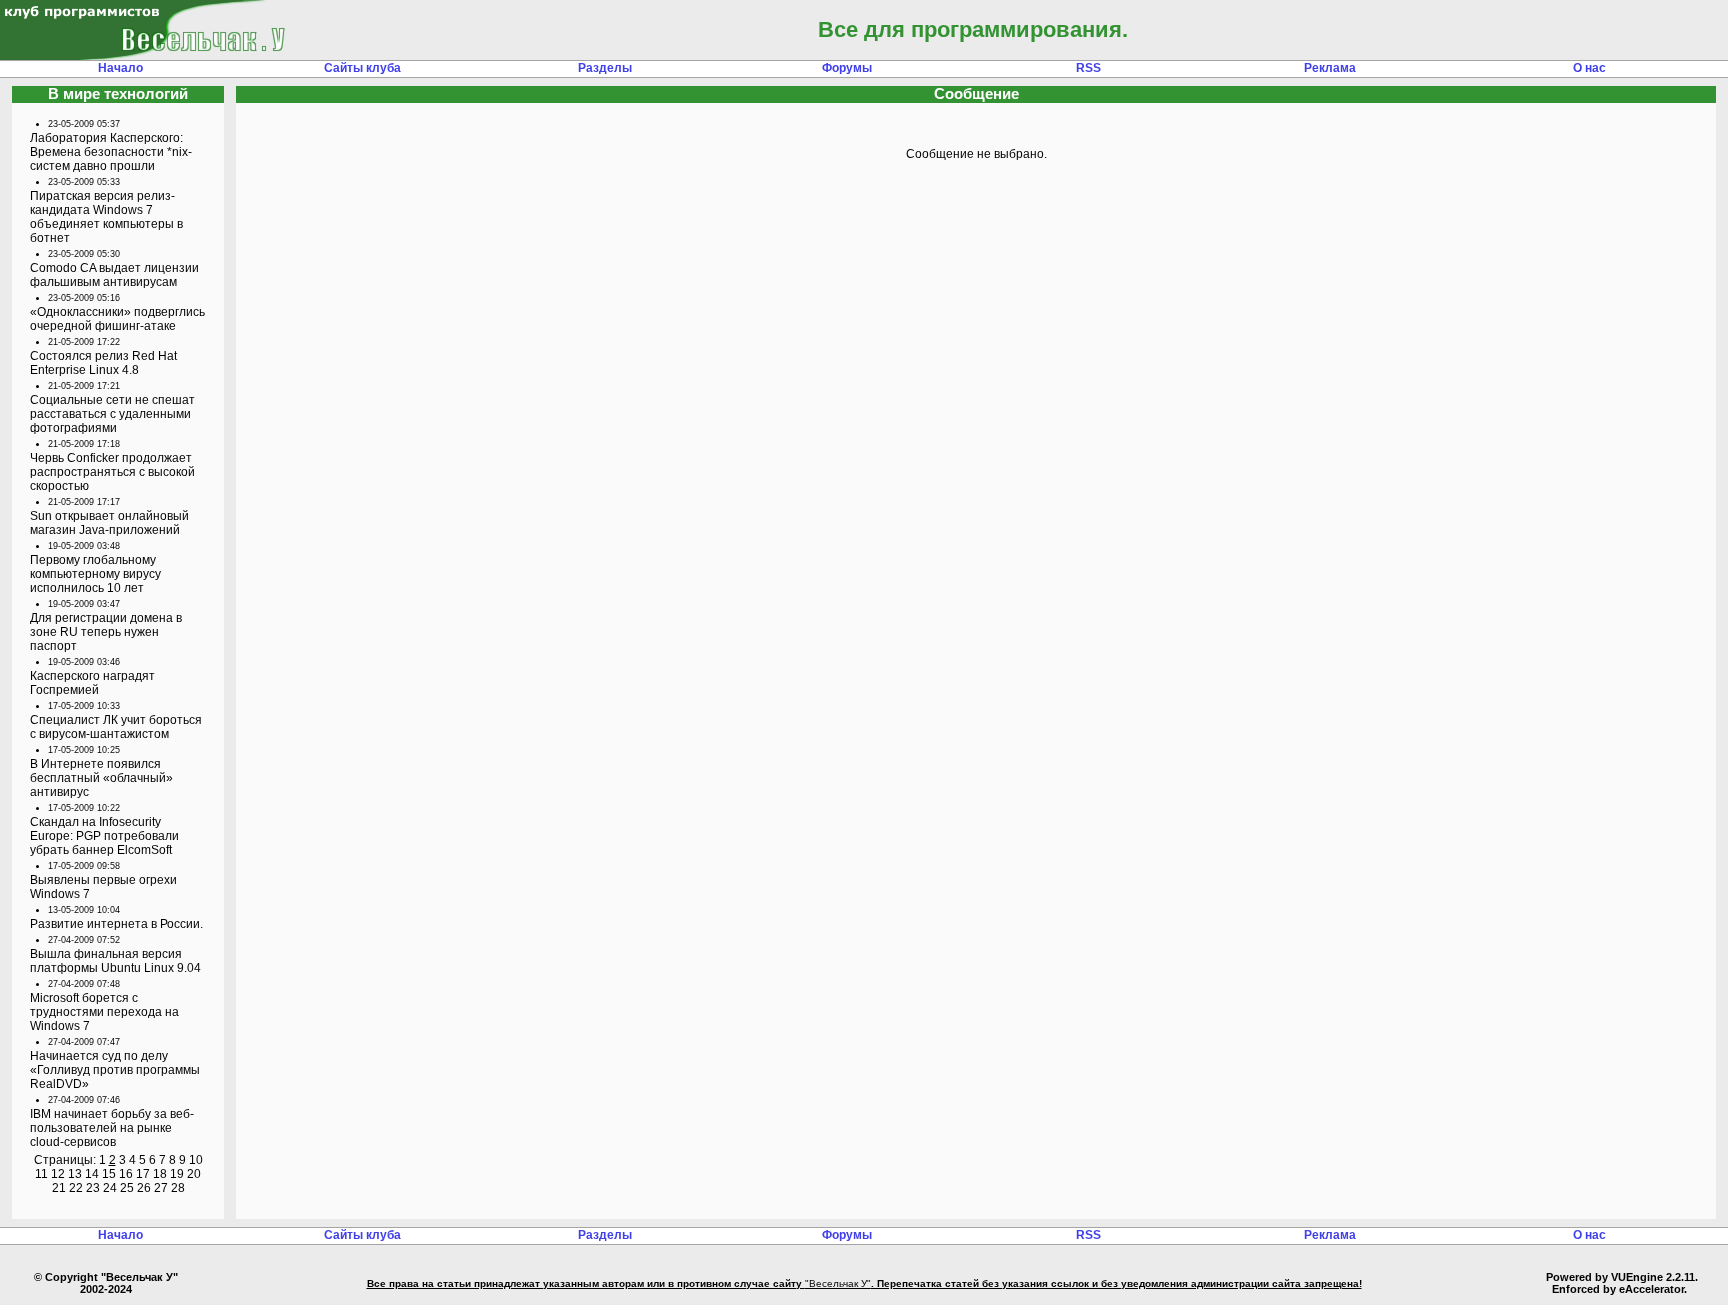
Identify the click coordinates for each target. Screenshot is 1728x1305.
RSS (1088, 68)
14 (92, 1174)
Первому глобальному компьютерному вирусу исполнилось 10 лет (95, 574)
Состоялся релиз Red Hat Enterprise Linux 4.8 (103, 363)
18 (160, 1174)
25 (127, 1188)
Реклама (1330, 68)
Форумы (847, 68)
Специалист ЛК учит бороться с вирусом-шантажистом (116, 727)
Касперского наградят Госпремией (92, 683)
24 (110, 1188)
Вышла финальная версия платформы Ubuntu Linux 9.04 (115, 961)
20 (194, 1174)
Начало (120, 68)
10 (196, 1160)
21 (59, 1188)
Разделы (605, 68)
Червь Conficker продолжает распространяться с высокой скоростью (112, 472)
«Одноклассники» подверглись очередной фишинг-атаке (117, 319)
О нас (1589, 68)
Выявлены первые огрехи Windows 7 (103, 887)
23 (93, 1188)
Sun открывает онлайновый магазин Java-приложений (109, 523)
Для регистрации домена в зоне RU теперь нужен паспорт (106, 632)
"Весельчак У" (838, 1283)
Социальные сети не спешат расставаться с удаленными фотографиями (112, 414)
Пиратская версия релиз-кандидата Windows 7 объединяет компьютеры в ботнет (106, 217)
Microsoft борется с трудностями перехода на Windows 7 (104, 1012)
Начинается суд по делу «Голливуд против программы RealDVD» (115, 1070)
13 (75, 1174)
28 (178, 1188)
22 (76, 1188)
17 (143, 1174)
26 (144, 1188)
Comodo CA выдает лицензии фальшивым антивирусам (114, 275)
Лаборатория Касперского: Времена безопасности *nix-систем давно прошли (111, 152)
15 (109, 1174)
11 (41, 1174)
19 (177, 1174)
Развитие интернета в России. (116, 924)
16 (126, 1174)
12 (58, 1174)
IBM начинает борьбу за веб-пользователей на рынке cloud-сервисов (112, 1128)
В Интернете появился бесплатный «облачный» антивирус (101, 778)
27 (161, 1188)
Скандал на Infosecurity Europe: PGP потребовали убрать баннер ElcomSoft (104, 836)
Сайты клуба (362, 68)
